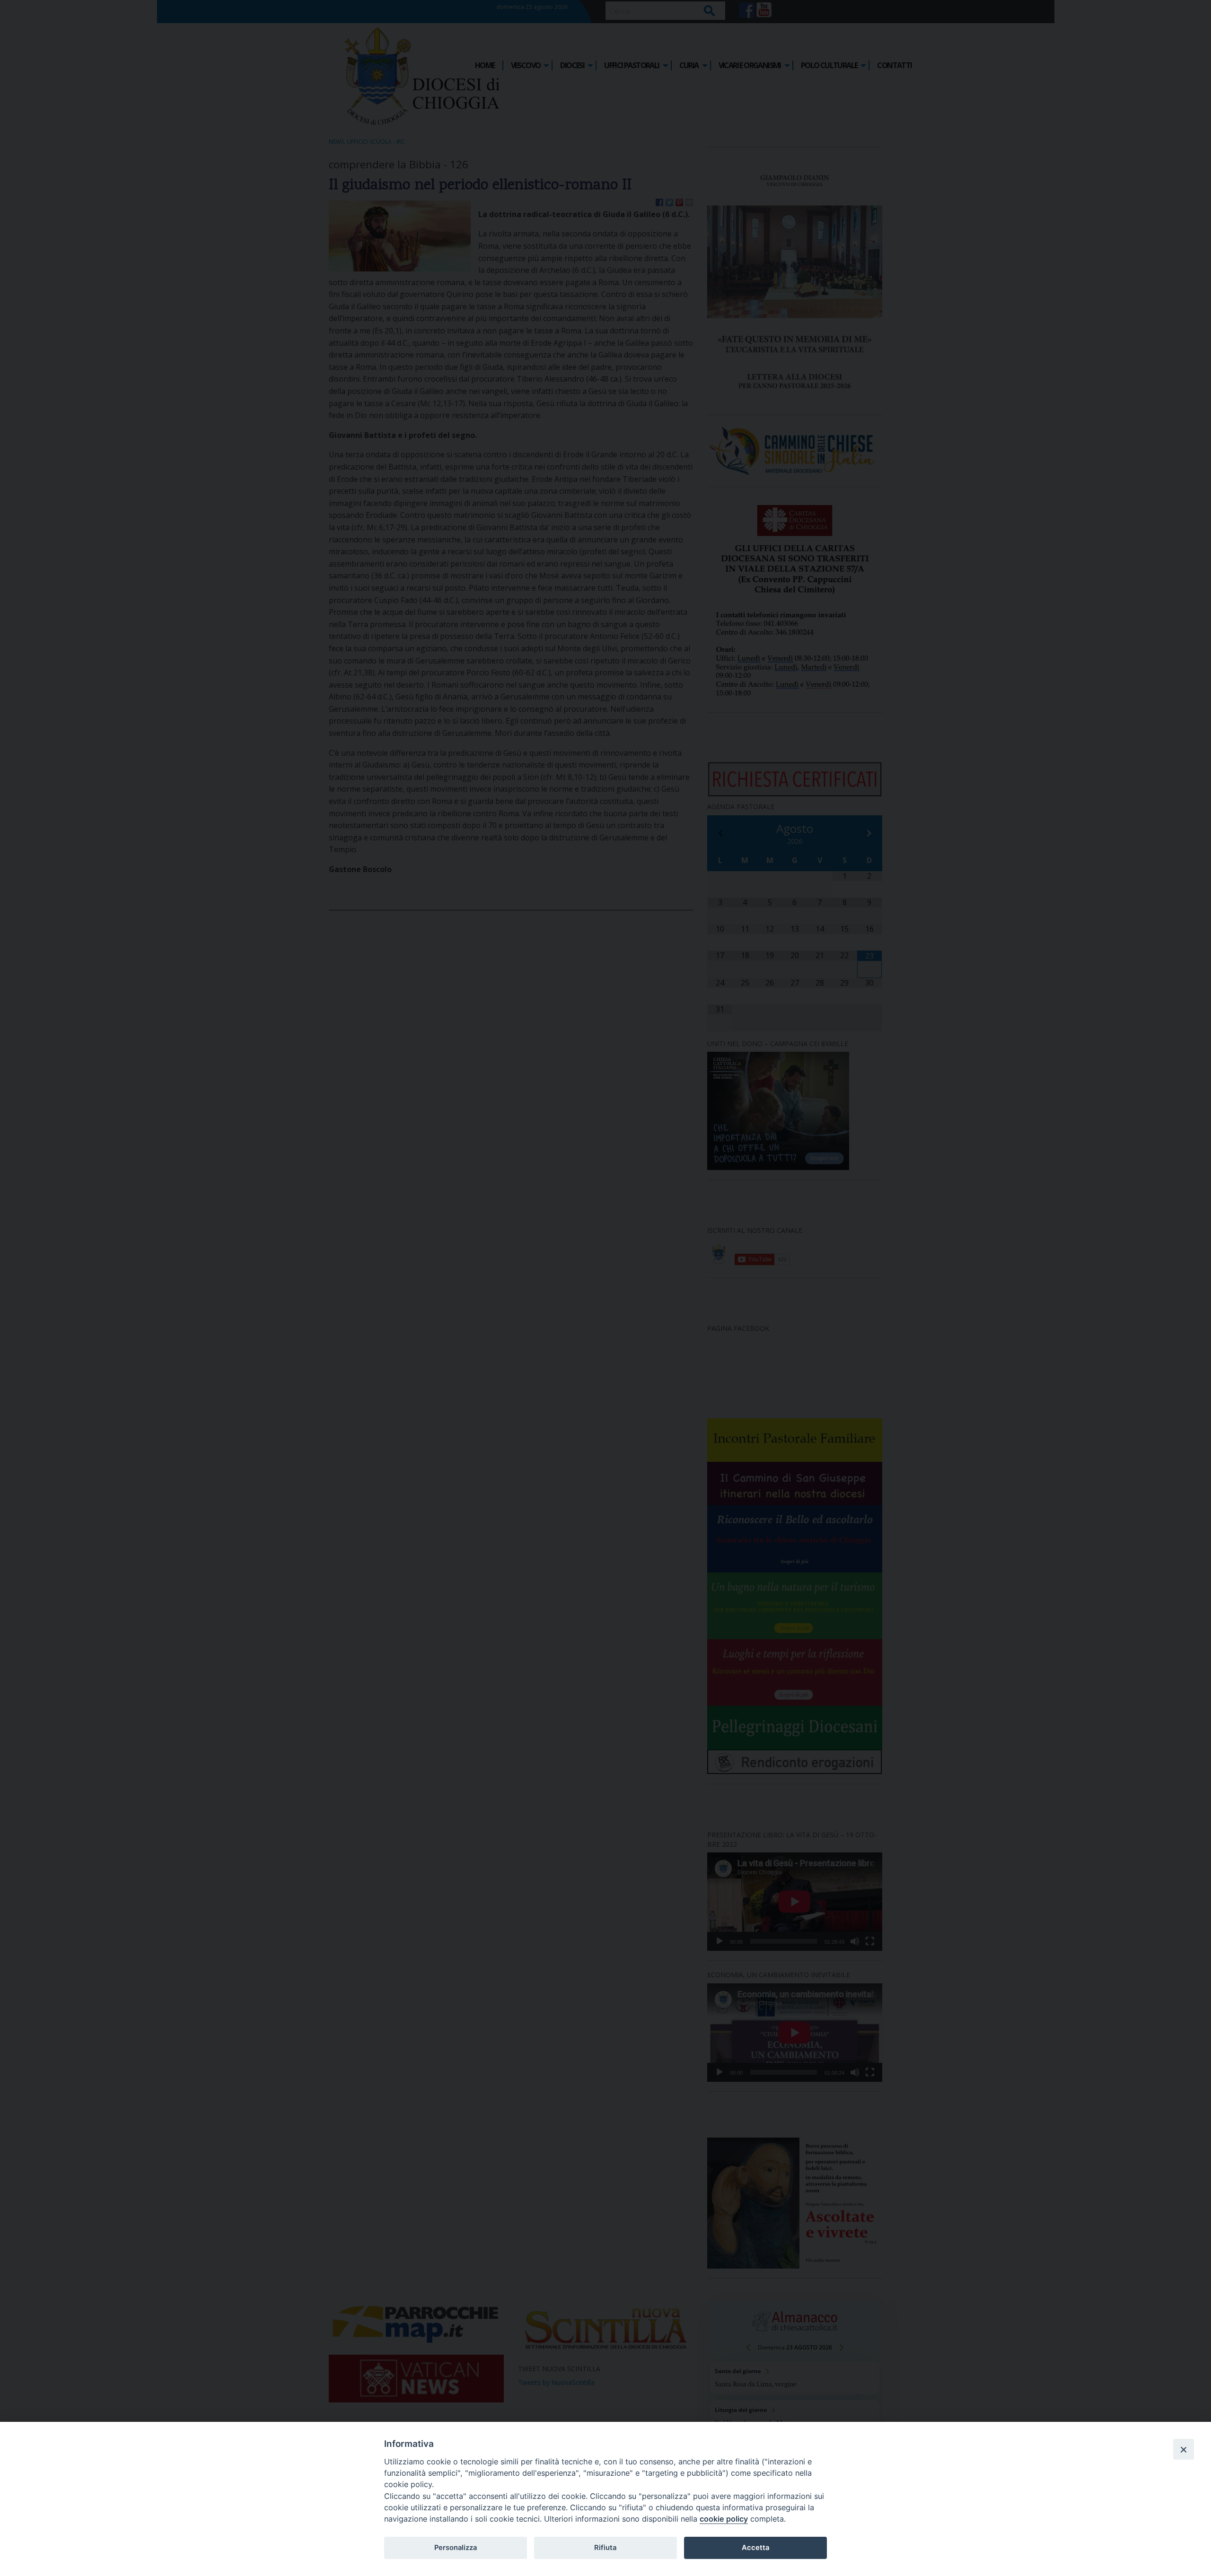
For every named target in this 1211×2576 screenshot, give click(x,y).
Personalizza (456, 2548)
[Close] (1184, 2449)
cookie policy (724, 2519)
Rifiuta (605, 2548)
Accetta (755, 2548)
